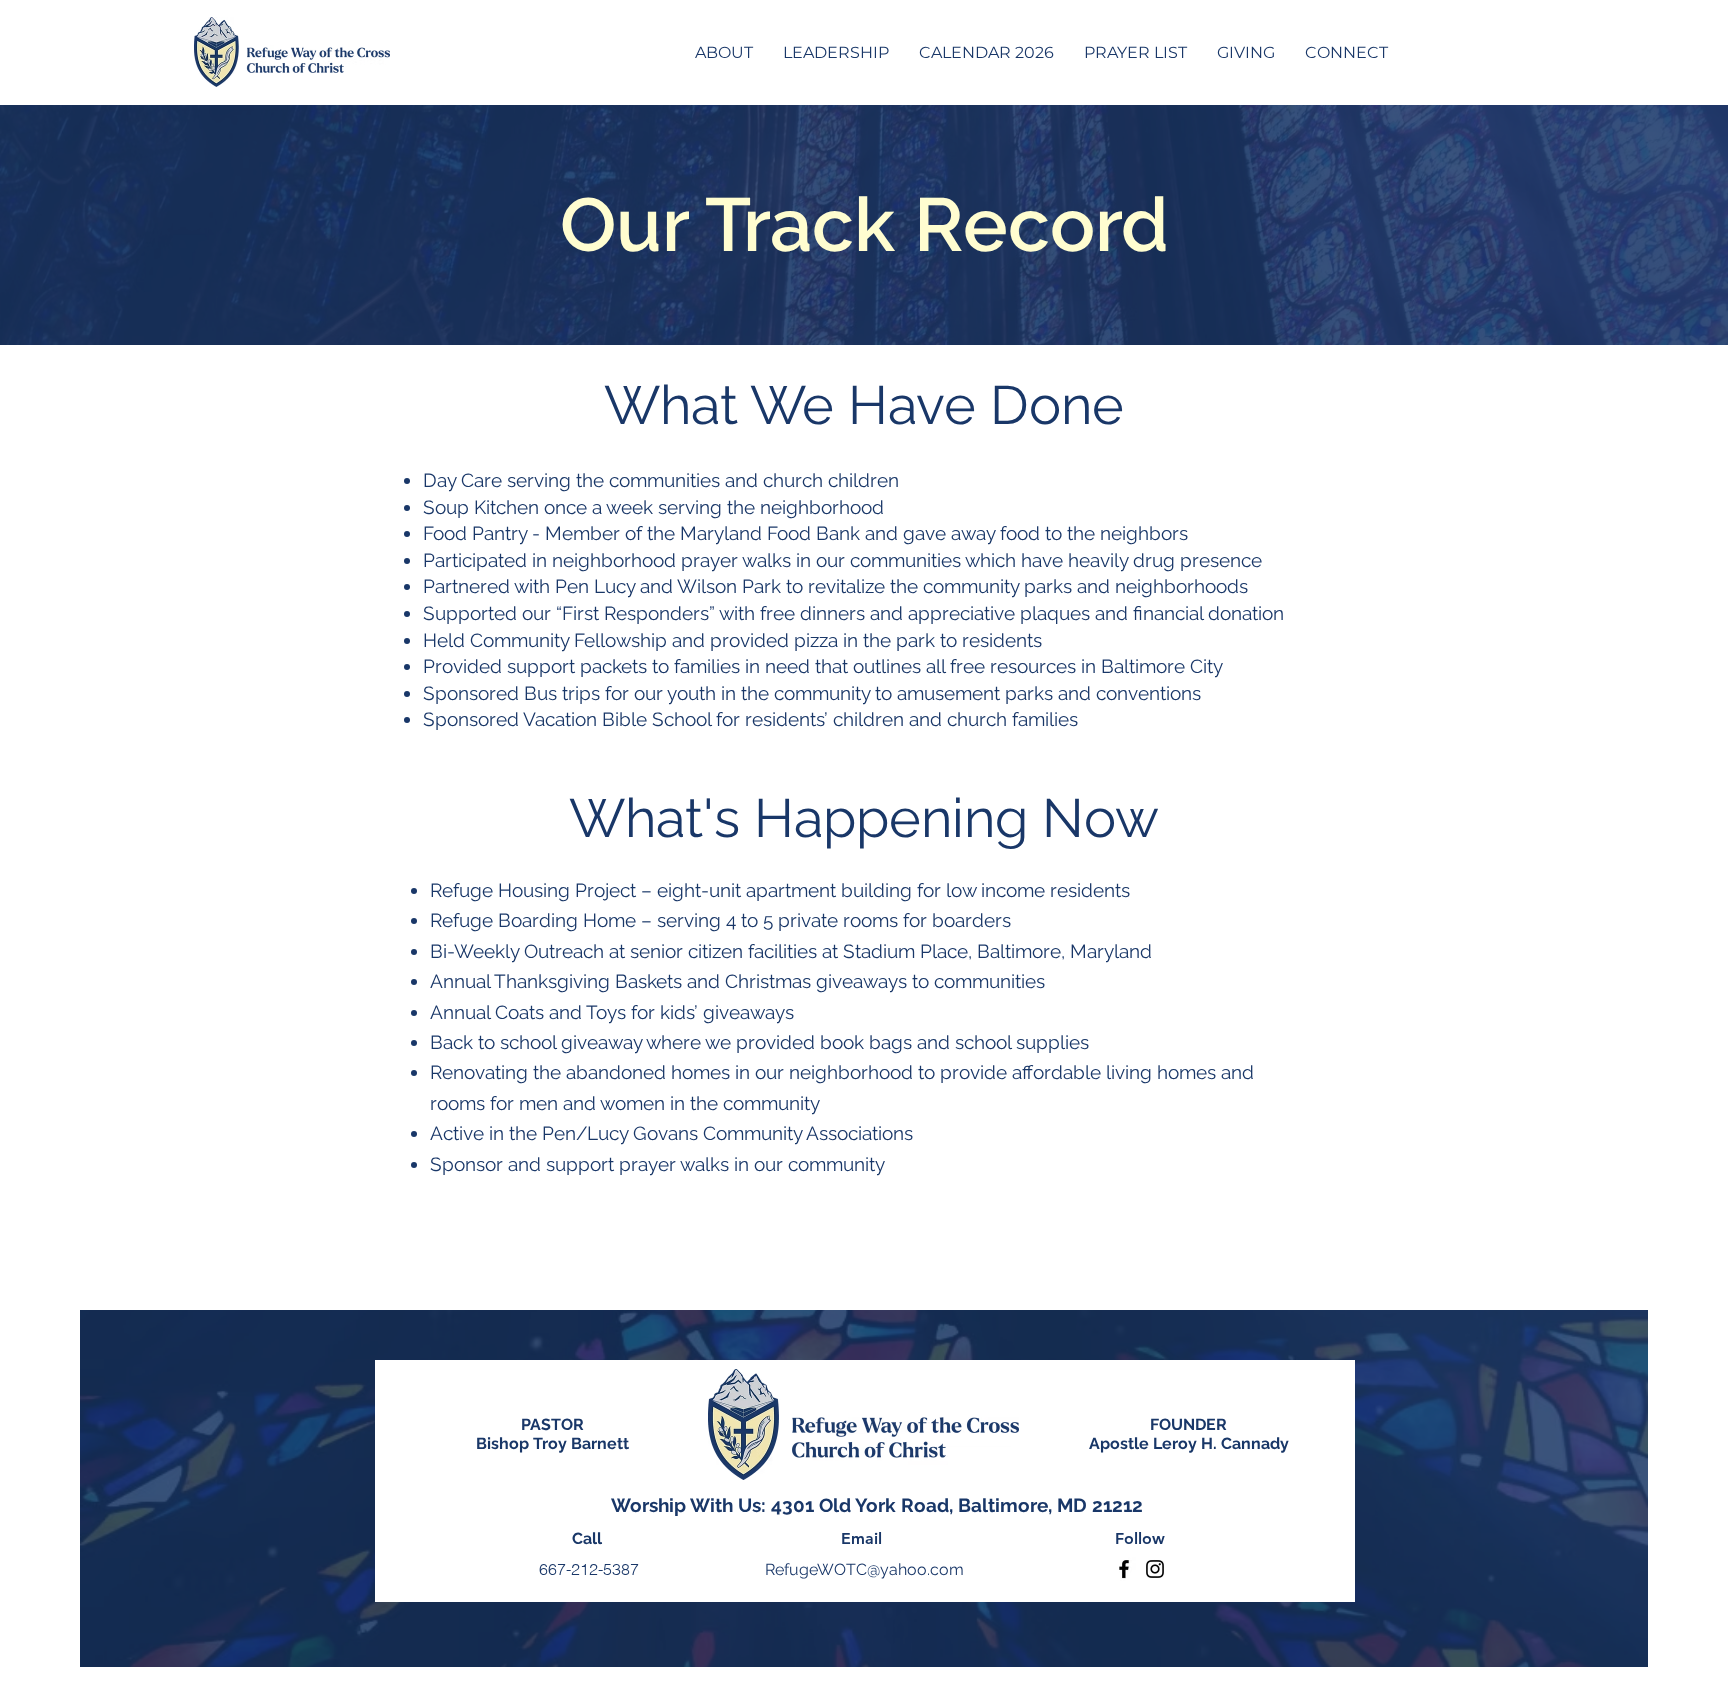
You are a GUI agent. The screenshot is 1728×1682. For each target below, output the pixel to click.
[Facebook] (1124, 1569)
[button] (724, 52)
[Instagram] (1155, 1569)
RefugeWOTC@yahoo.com (864, 1569)
